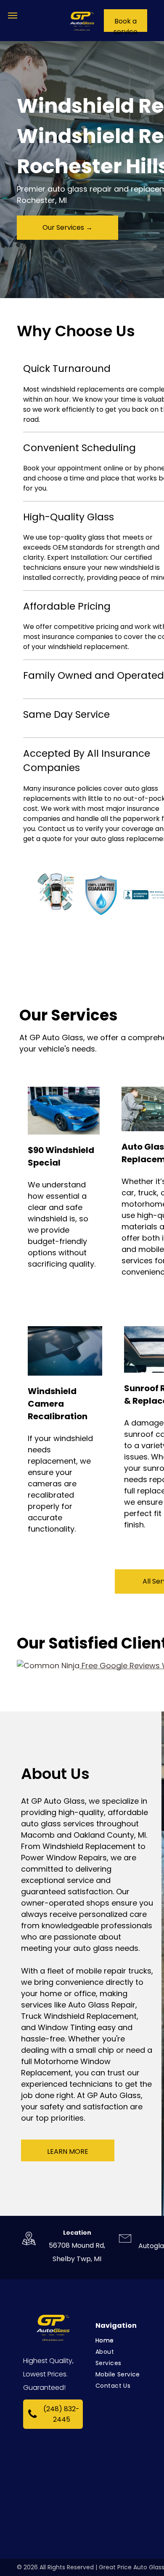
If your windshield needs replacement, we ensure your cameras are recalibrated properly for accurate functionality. (60, 1484)
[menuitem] (126, 2341)
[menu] (13, 16)
